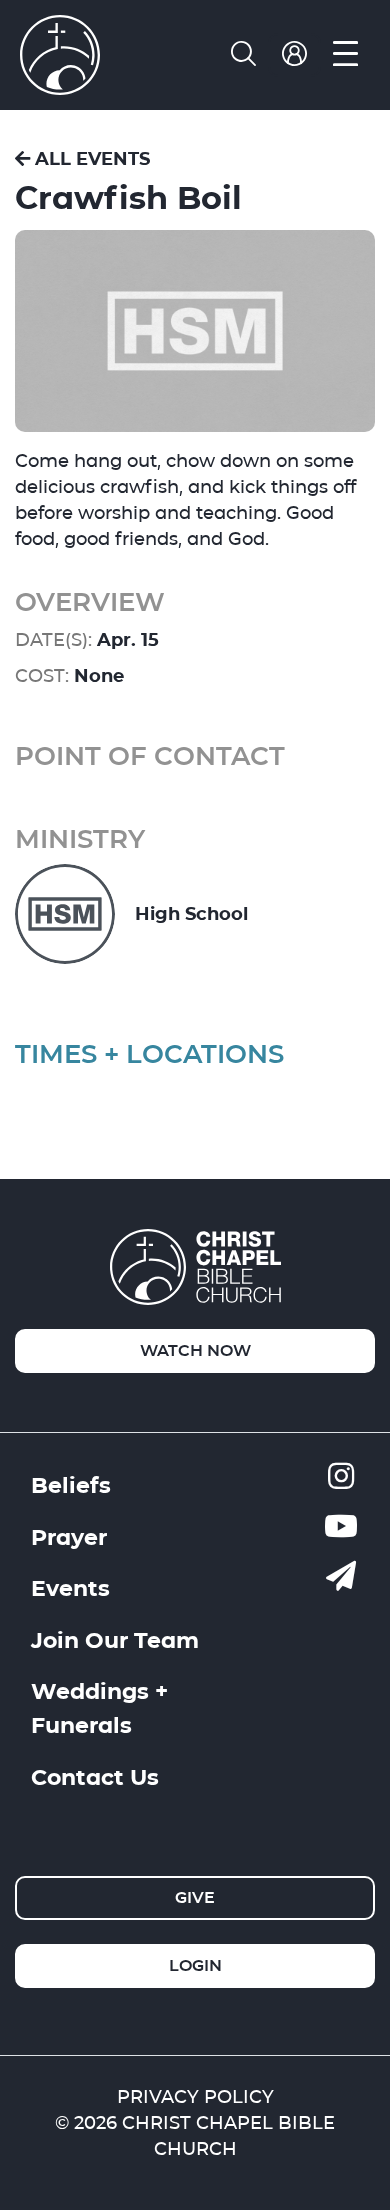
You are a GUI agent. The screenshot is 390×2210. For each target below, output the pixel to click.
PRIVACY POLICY (195, 2096)
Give (195, 1897)
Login (195, 1965)
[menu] (345, 55)
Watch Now (195, 1350)
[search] (243, 55)
